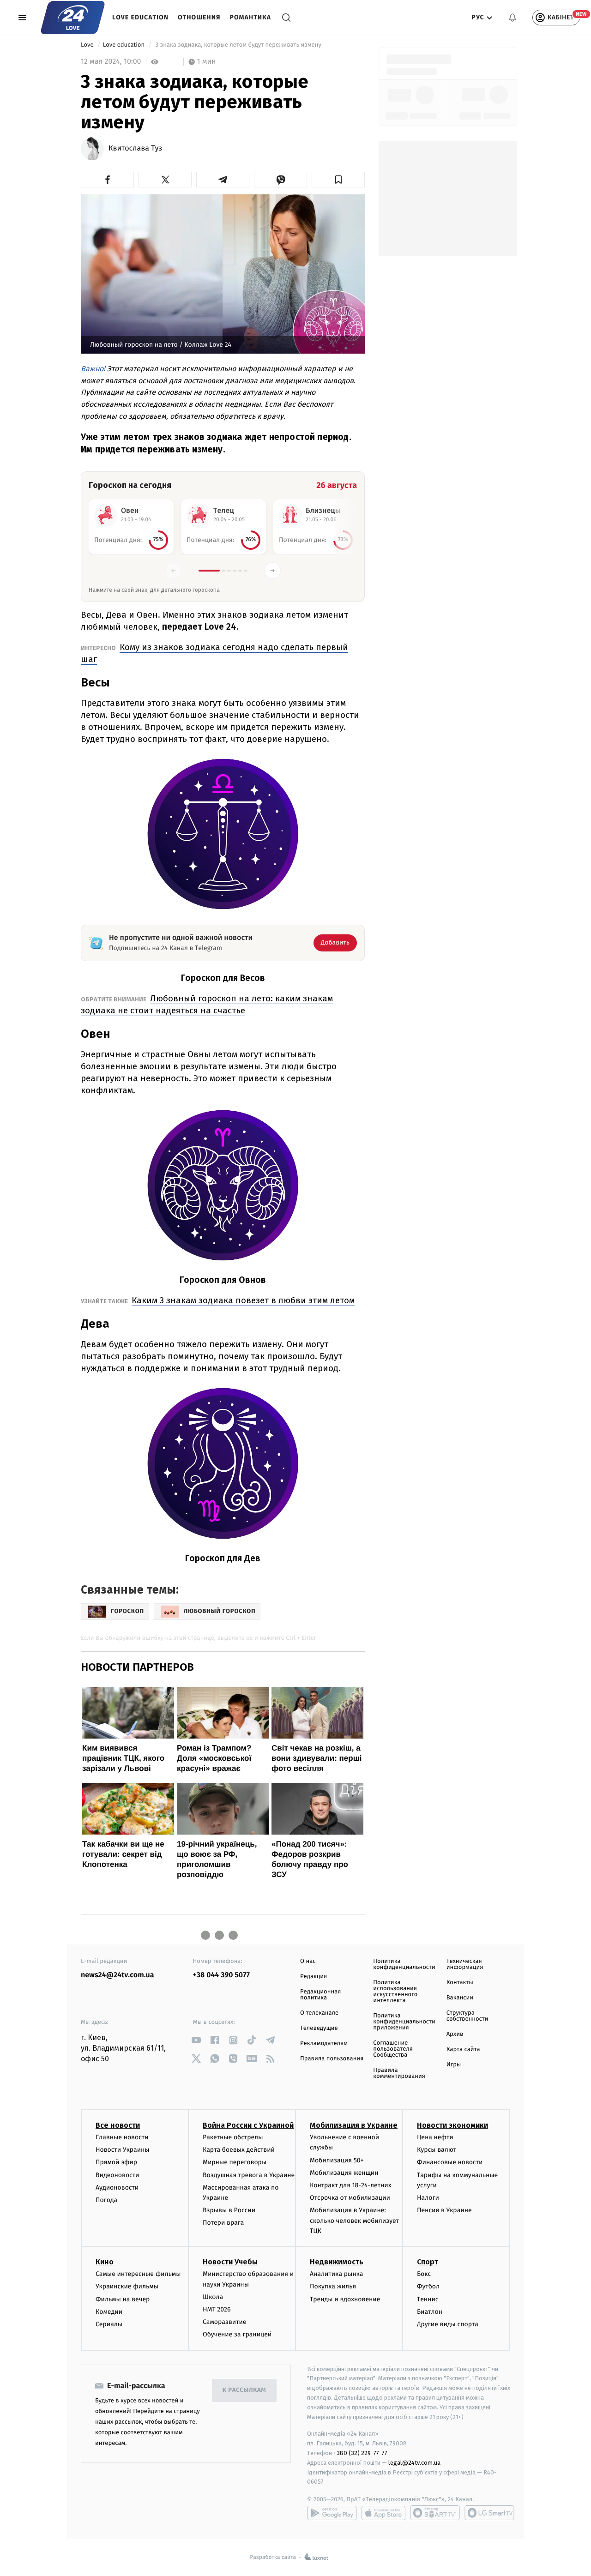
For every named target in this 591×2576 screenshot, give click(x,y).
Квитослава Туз (135, 149)
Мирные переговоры (235, 2162)
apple (383, 2513)
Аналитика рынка (337, 2274)
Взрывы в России (229, 2210)
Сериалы (109, 2324)
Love (88, 45)
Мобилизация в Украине (354, 2125)
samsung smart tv (489, 2513)
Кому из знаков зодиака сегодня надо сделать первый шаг (214, 653)
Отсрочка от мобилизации (350, 2198)
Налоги (428, 2198)
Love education (140, 17)
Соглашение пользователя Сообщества (393, 2049)
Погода (106, 2200)
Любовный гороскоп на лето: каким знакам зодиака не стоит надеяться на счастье (207, 1004)
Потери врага (223, 2223)
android (332, 2513)
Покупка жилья (333, 2286)
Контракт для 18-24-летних (351, 2185)
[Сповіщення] (513, 18)
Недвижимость (337, 2262)
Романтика (251, 17)
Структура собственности (467, 2016)
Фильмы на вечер (123, 2299)
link (196, 2040)
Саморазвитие (225, 2322)
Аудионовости (117, 2188)
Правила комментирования (399, 2073)
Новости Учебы (230, 2262)
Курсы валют (437, 2150)
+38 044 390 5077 (221, 1975)
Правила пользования (332, 2059)
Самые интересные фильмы (138, 2274)
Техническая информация (465, 1964)
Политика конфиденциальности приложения (404, 2022)
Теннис (428, 2299)
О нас (308, 1961)
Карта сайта (463, 2049)
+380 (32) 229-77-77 (360, 2453)
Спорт (428, 2262)
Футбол (428, 2286)
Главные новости (122, 2137)
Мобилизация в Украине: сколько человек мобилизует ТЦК (354, 2221)
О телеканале (319, 2013)
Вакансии (460, 1998)
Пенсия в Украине (444, 2210)
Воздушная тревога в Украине (249, 2175)
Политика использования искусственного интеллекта (395, 1992)
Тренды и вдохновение (345, 2299)
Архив (455, 2034)
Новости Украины (123, 2150)
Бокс (424, 2274)
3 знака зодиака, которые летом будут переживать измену (238, 45)
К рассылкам (244, 2390)
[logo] (73, 18)
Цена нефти (435, 2137)
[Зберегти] (338, 180)
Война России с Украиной (248, 2125)
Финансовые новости (450, 2162)
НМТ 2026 (217, 2309)
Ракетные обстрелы (233, 2137)
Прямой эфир (116, 2162)
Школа (213, 2297)
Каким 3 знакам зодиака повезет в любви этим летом (243, 1300)
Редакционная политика (320, 1995)
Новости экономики (452, 2125)
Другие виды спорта (448, 2324)
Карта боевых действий (239, 2150)
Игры (454, 2065)
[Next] (272, 571)
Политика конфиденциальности (404, 1964)
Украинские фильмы (127, 2286)
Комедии (109, 2312)
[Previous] (174, 571)
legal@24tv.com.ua (414, 2463)
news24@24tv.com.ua (118, 1975)
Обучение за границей (237, 2334)
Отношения (199, 17)
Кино (105, 2262)
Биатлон (430, 2312)
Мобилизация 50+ (337, 2160)
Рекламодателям (324, 2043)
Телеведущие (319, 2028)
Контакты (460, 1983)
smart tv (435, 2513)
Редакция (314, 1977)
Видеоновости (118, 2175)
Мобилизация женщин (344, 2173)
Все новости (118, 2125)
